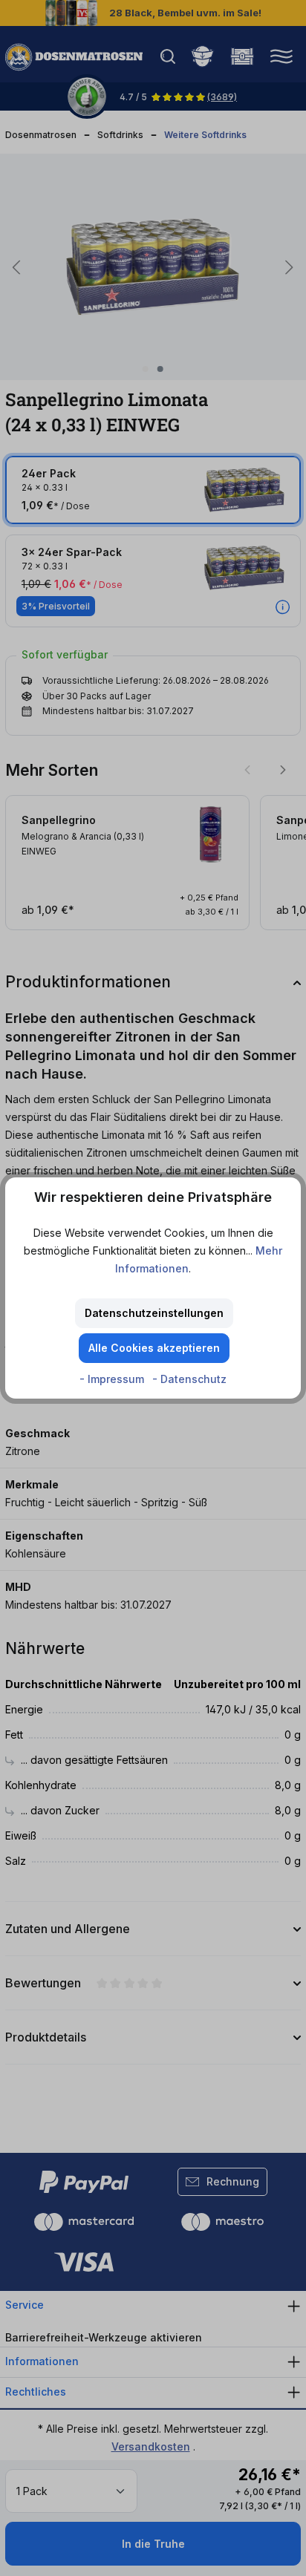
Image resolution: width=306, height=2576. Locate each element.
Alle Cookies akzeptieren (154, 1348)
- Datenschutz (189, 1379)
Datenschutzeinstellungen (154, 1313)
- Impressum (113, 1379)
